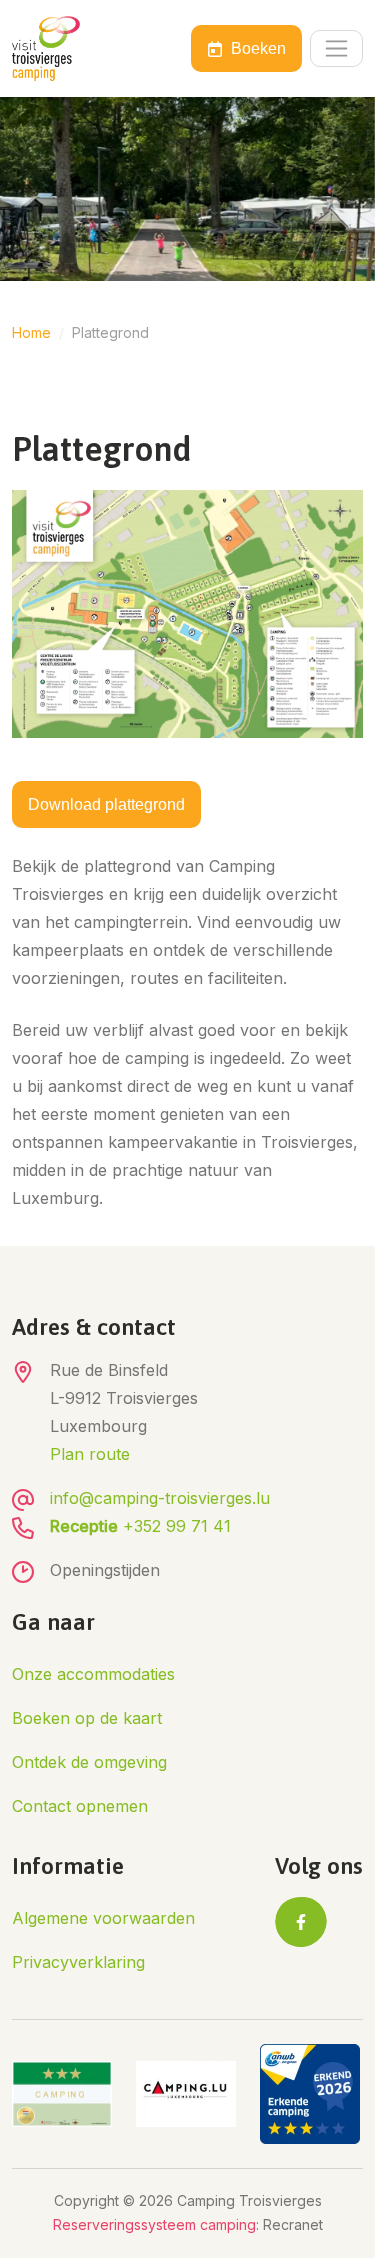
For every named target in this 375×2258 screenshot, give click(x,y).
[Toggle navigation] (336, 48)
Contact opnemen (80, 1806)
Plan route (90, 1454)
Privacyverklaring (78, 1962)
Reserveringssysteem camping (154, 2224)
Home (31, 332)
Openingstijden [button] (105, 1570)
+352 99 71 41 (140, 1526)
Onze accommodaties (93, 1674)
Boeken (258, 48)
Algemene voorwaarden (103, 1918)
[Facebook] (301, 1922)
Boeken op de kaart (87, 1718)
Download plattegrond (106, 804)
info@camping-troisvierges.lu (160, 1498)
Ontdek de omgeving (89, 1762)
